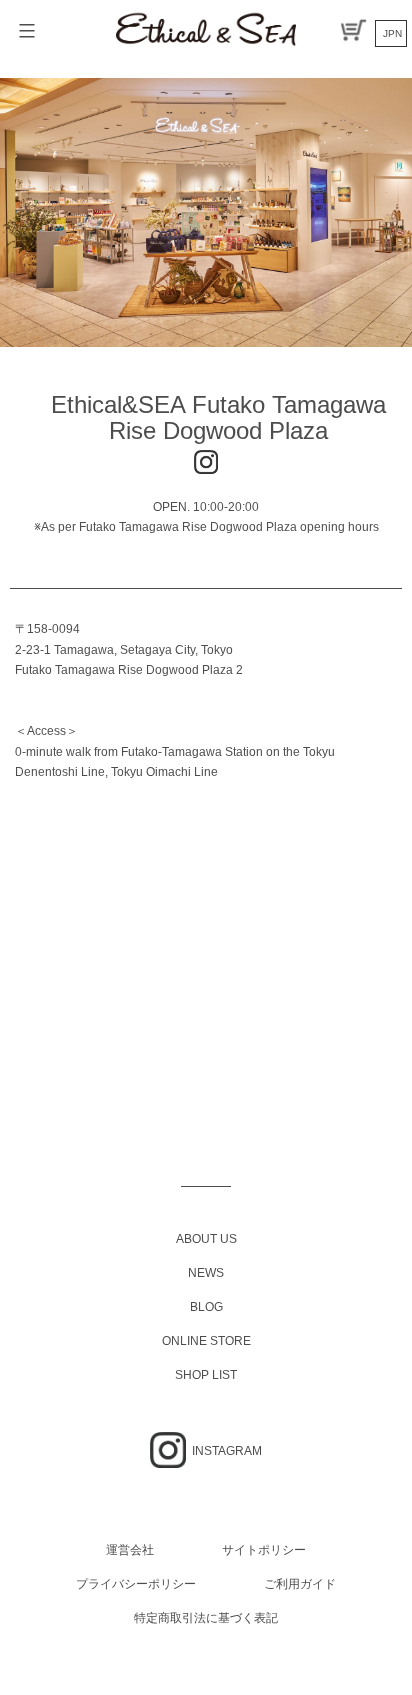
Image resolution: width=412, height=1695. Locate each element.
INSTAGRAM (225, 1451)
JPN (392, 33)
